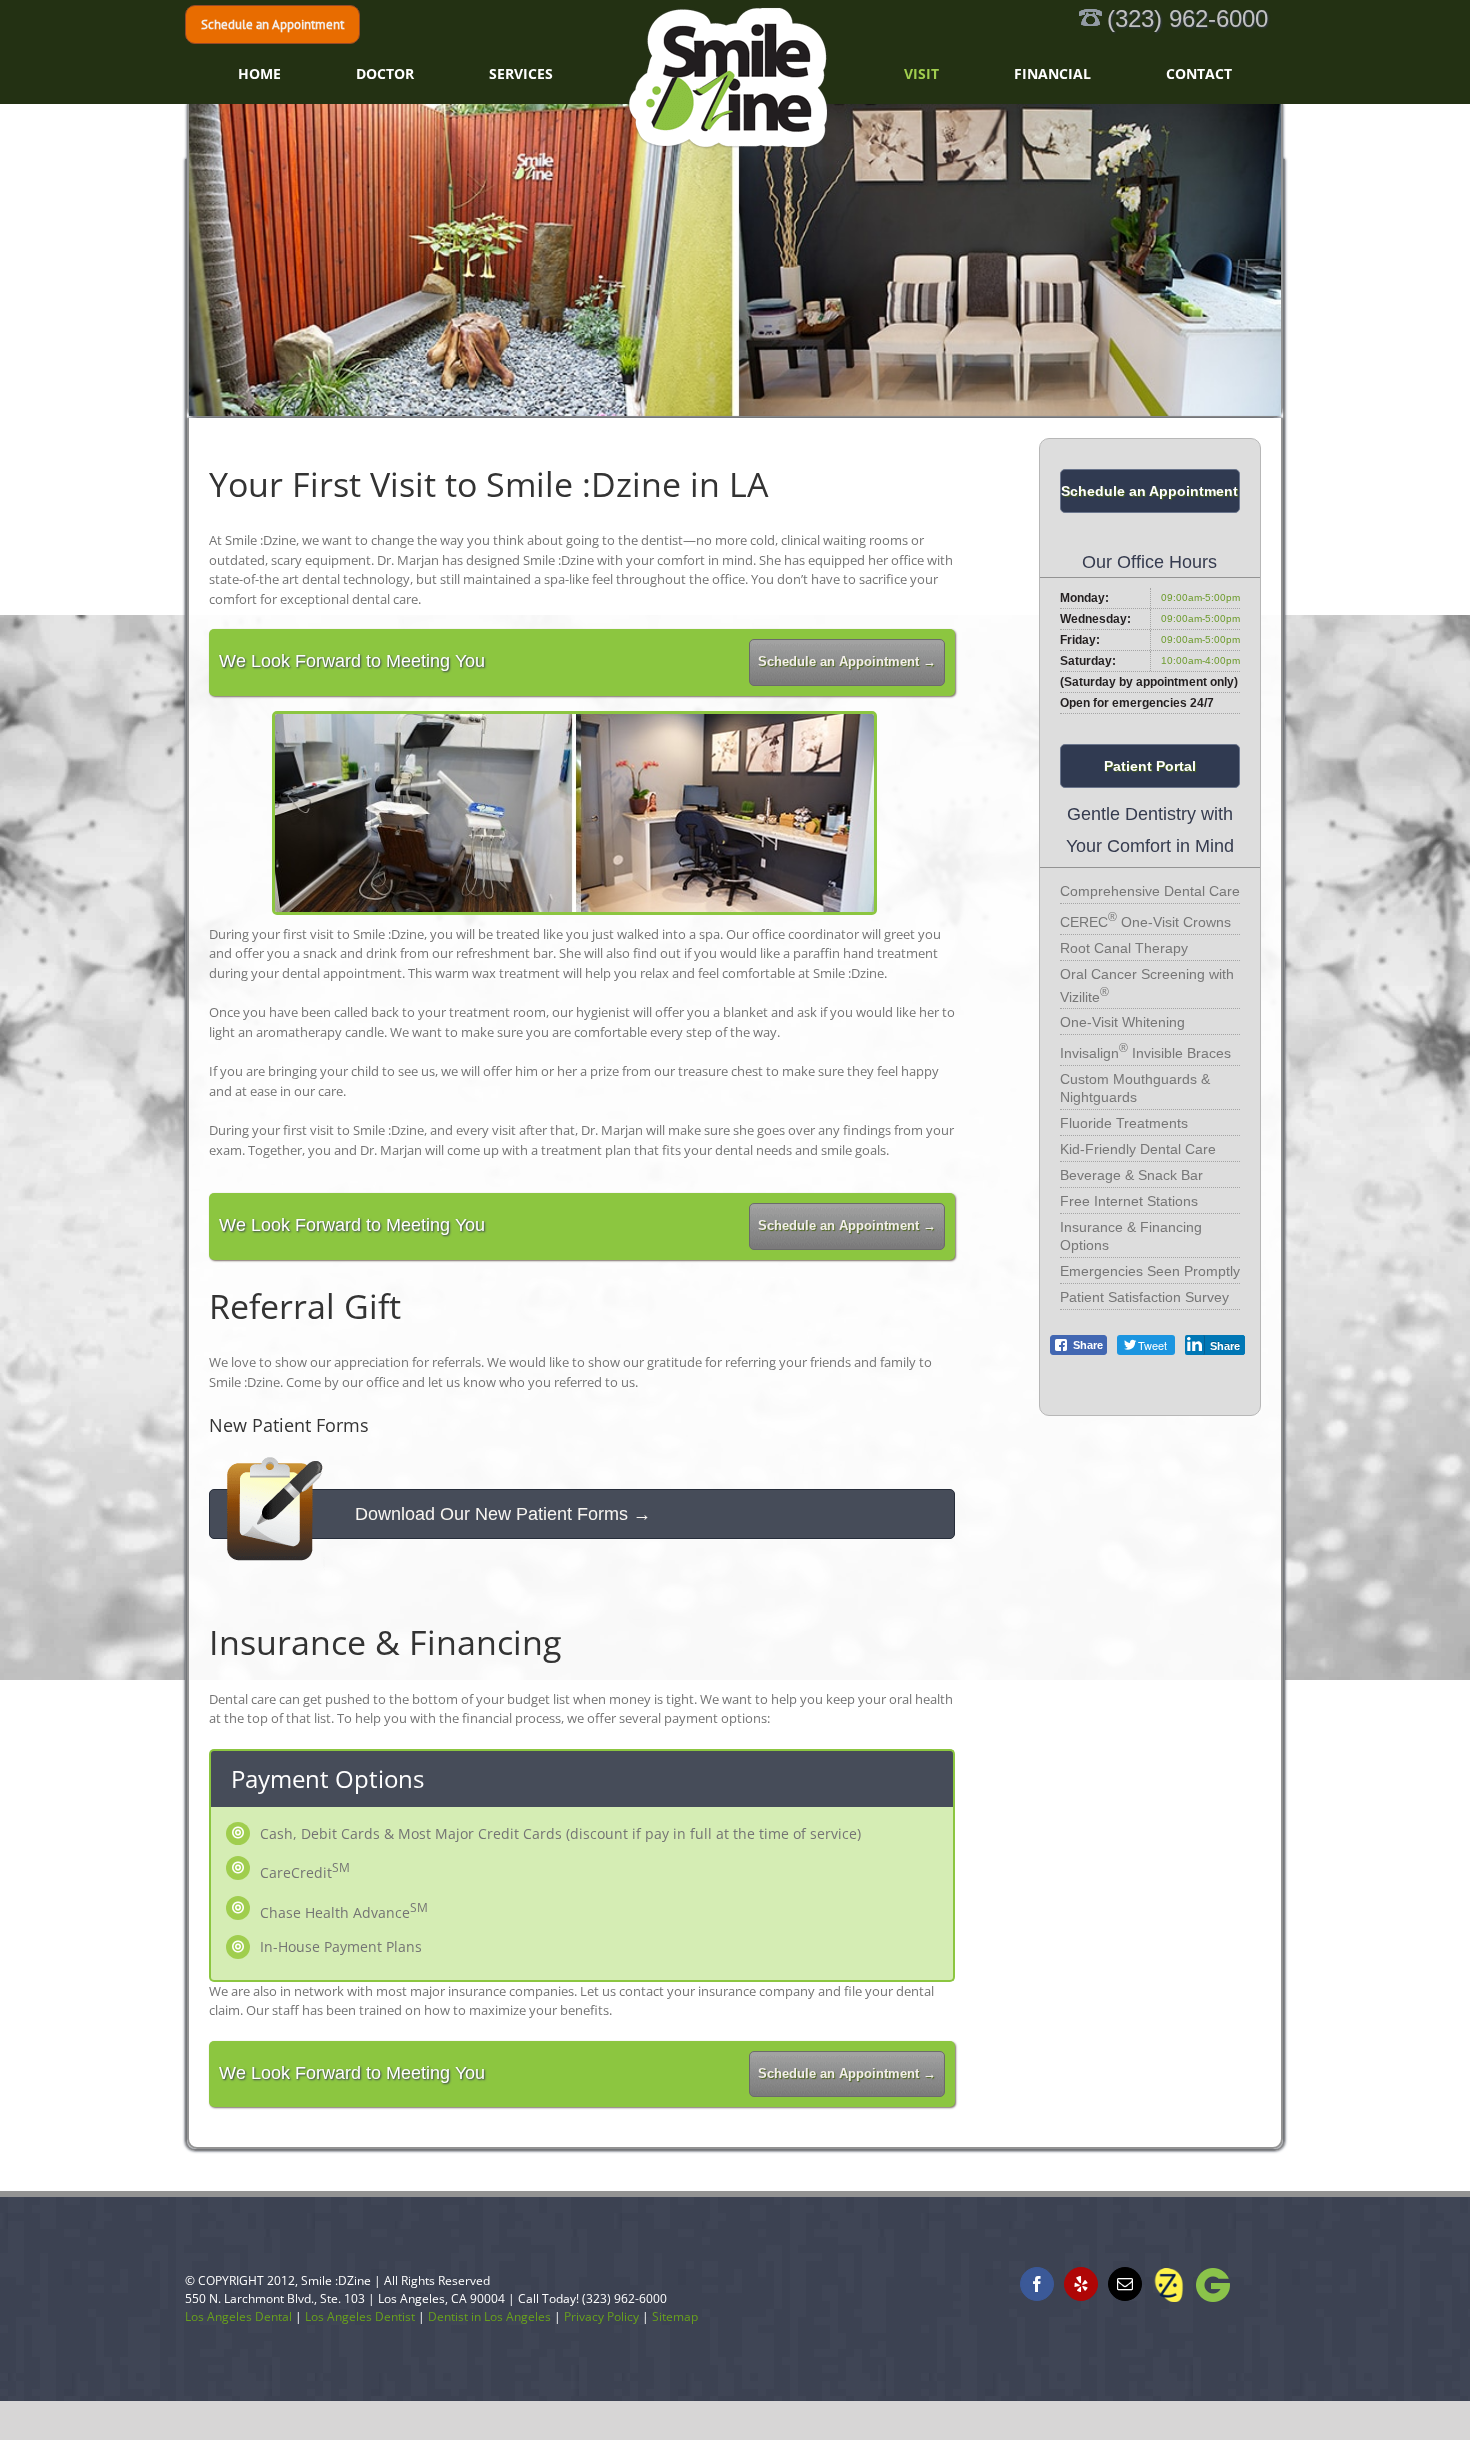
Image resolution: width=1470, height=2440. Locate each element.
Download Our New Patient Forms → (503, 1514)
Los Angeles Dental (238, 2316)
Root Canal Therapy (1124, 948)
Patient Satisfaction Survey (1144, 1297)
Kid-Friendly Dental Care (1138, 1149)
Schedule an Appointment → (847, 662)
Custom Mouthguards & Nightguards (1135, 1088)
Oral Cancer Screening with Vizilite (1147, 985)
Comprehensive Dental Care (1150, 891)
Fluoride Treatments (1124, 1123)
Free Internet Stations (1129, 1201)
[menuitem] (422, 74)
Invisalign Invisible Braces (1145, 1051)
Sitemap (675, 2316)
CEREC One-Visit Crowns (1145, 920)
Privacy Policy (601, 2316)
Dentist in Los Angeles (489, 2316)
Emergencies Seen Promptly (1150, 1271)
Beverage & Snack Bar (1131, 1175)
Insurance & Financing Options (1131, 1236)
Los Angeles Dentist (360, 2316)
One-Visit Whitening (1122, 1022)
